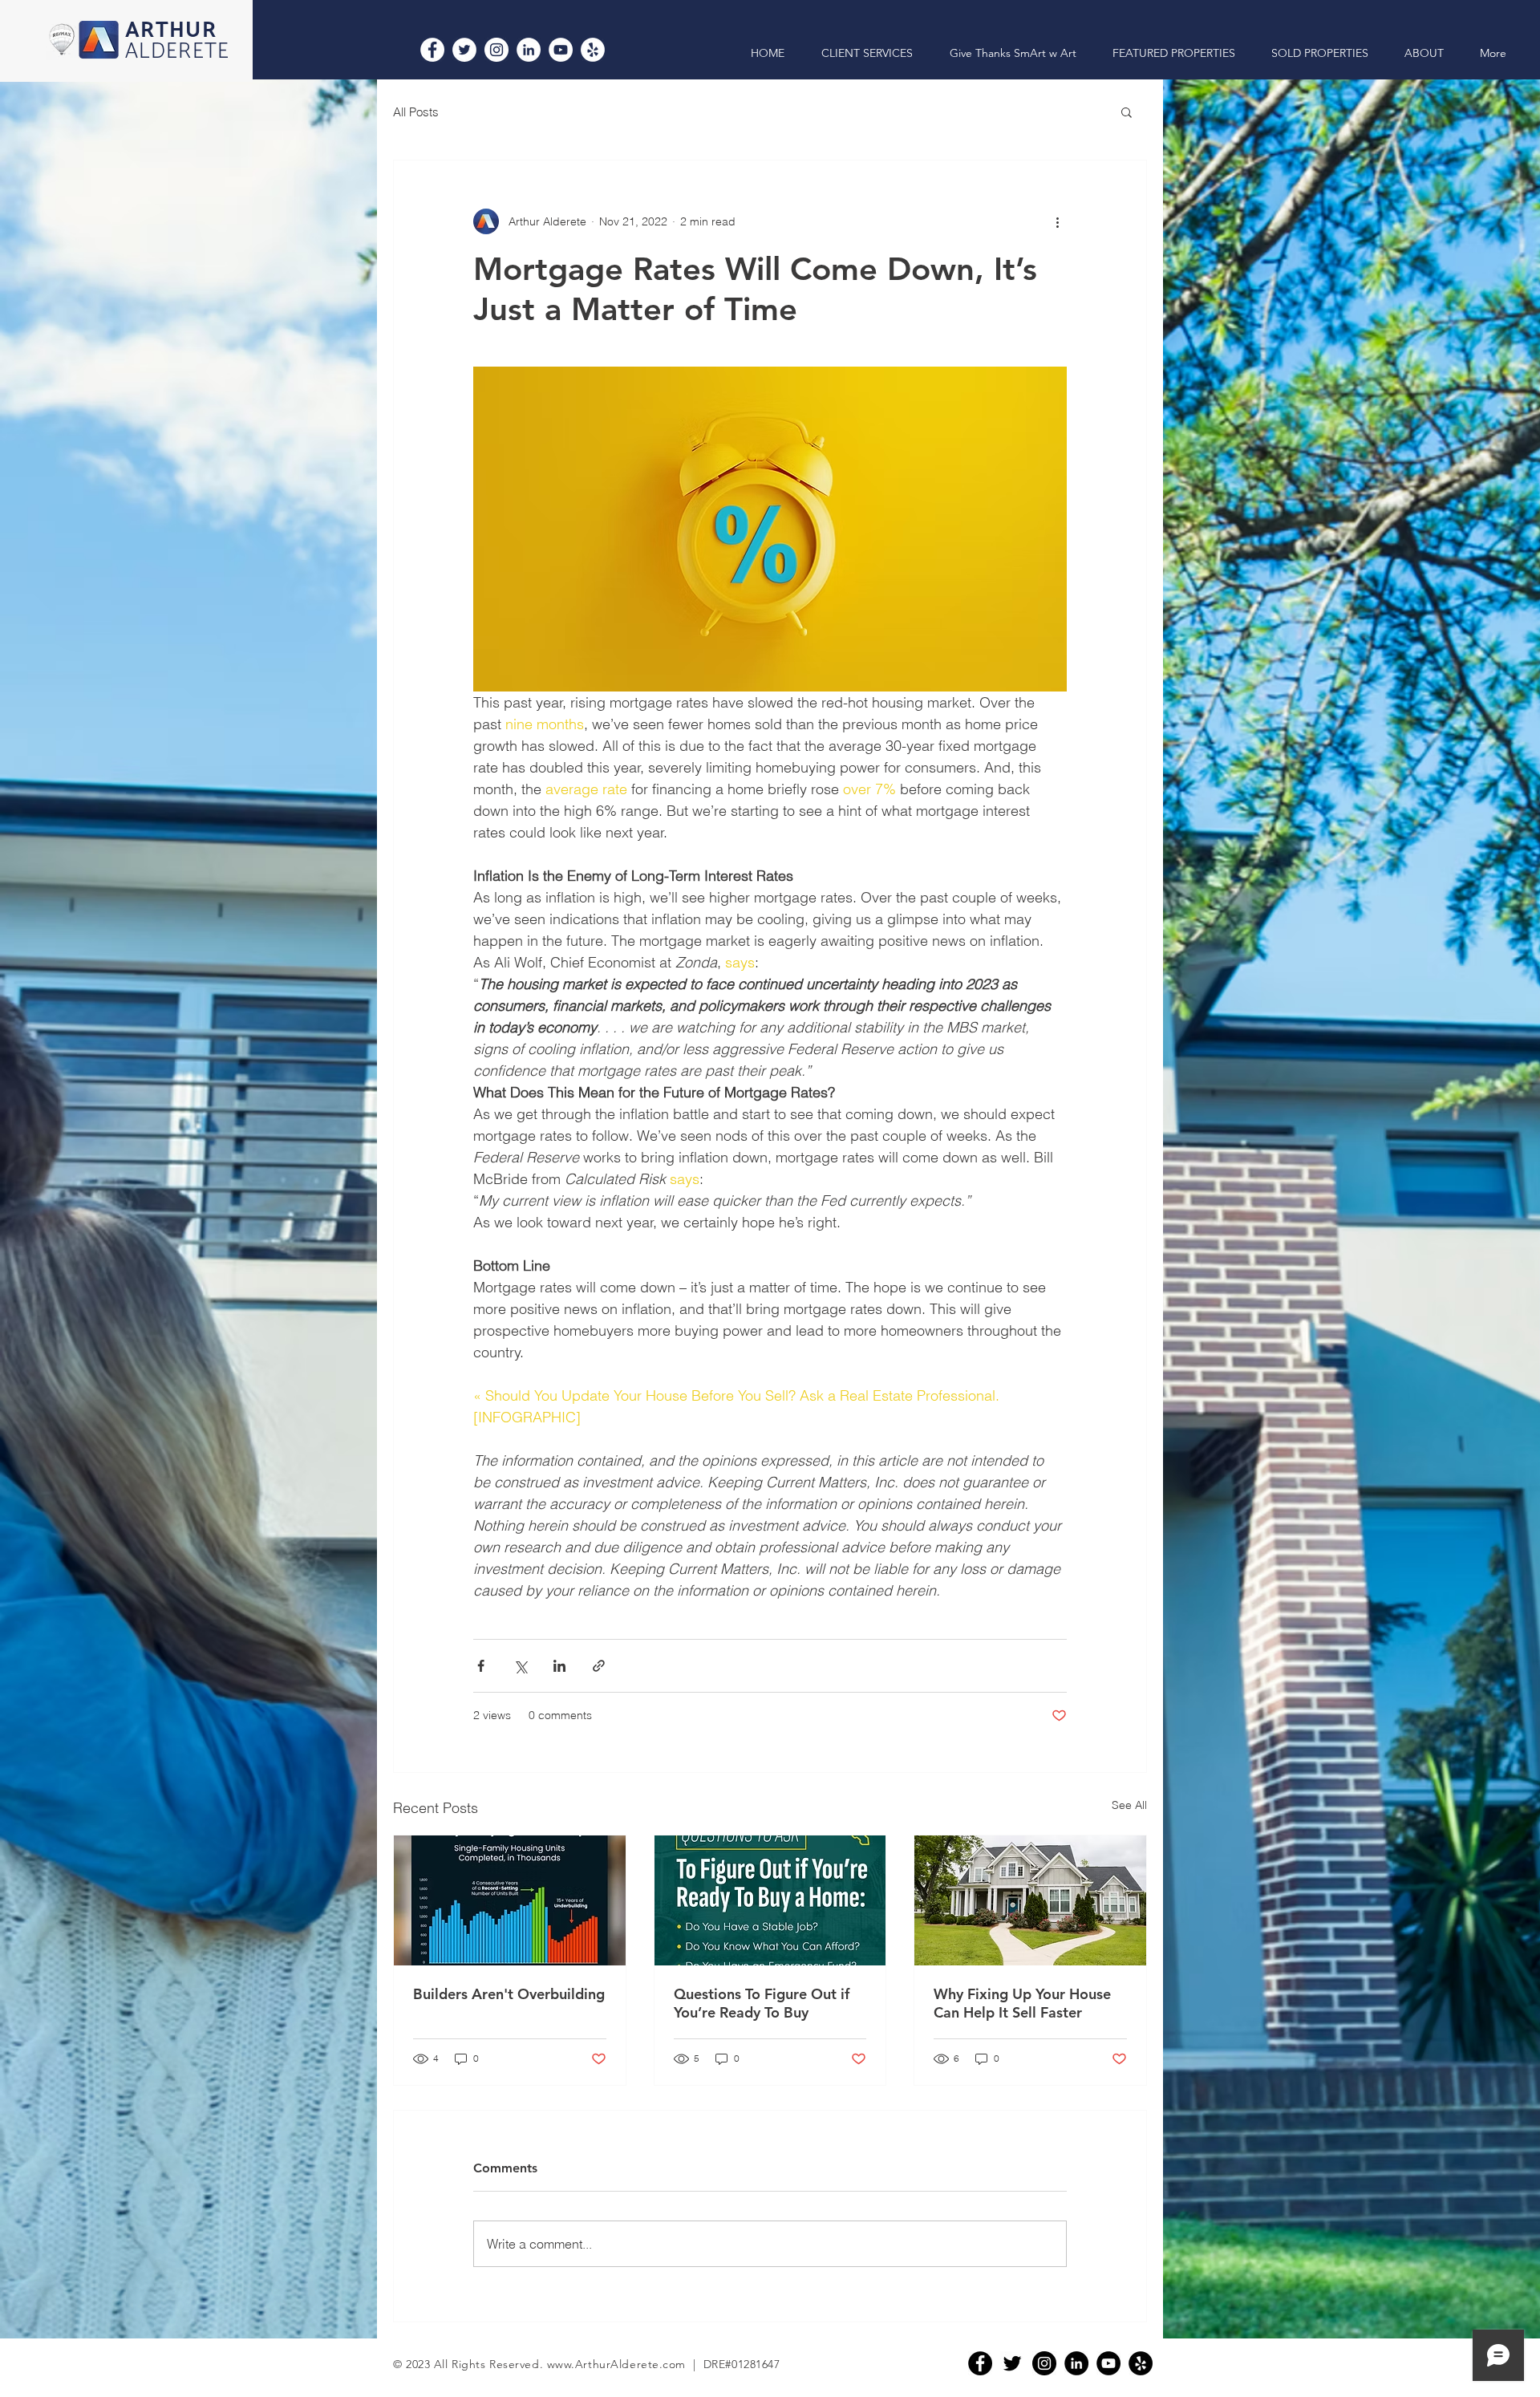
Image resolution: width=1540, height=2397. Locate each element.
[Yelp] (593, 50)
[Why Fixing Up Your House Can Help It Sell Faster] (1030, 1900)
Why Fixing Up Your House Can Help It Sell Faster (1022, 2003)
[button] (1127, 112)
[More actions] (1057, 221)
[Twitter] (464, 50)
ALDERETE (178, 52)
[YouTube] (561, 50)
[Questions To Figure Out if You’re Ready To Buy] (770, 1900)
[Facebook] (432, 50)
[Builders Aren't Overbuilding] (510, 1900)
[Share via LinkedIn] (559, 1666)
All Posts (416, 112)
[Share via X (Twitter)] (520, 1666)
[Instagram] (496, 50)
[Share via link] (599, 1666)
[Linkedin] (1076, 2363)
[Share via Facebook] (481, 1666)
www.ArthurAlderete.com (616, 2364)
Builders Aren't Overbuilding (509, 1994)
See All (1129, 1805)
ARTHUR (171, 31)
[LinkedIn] (529, 50)
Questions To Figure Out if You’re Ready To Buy (762, 2003)
